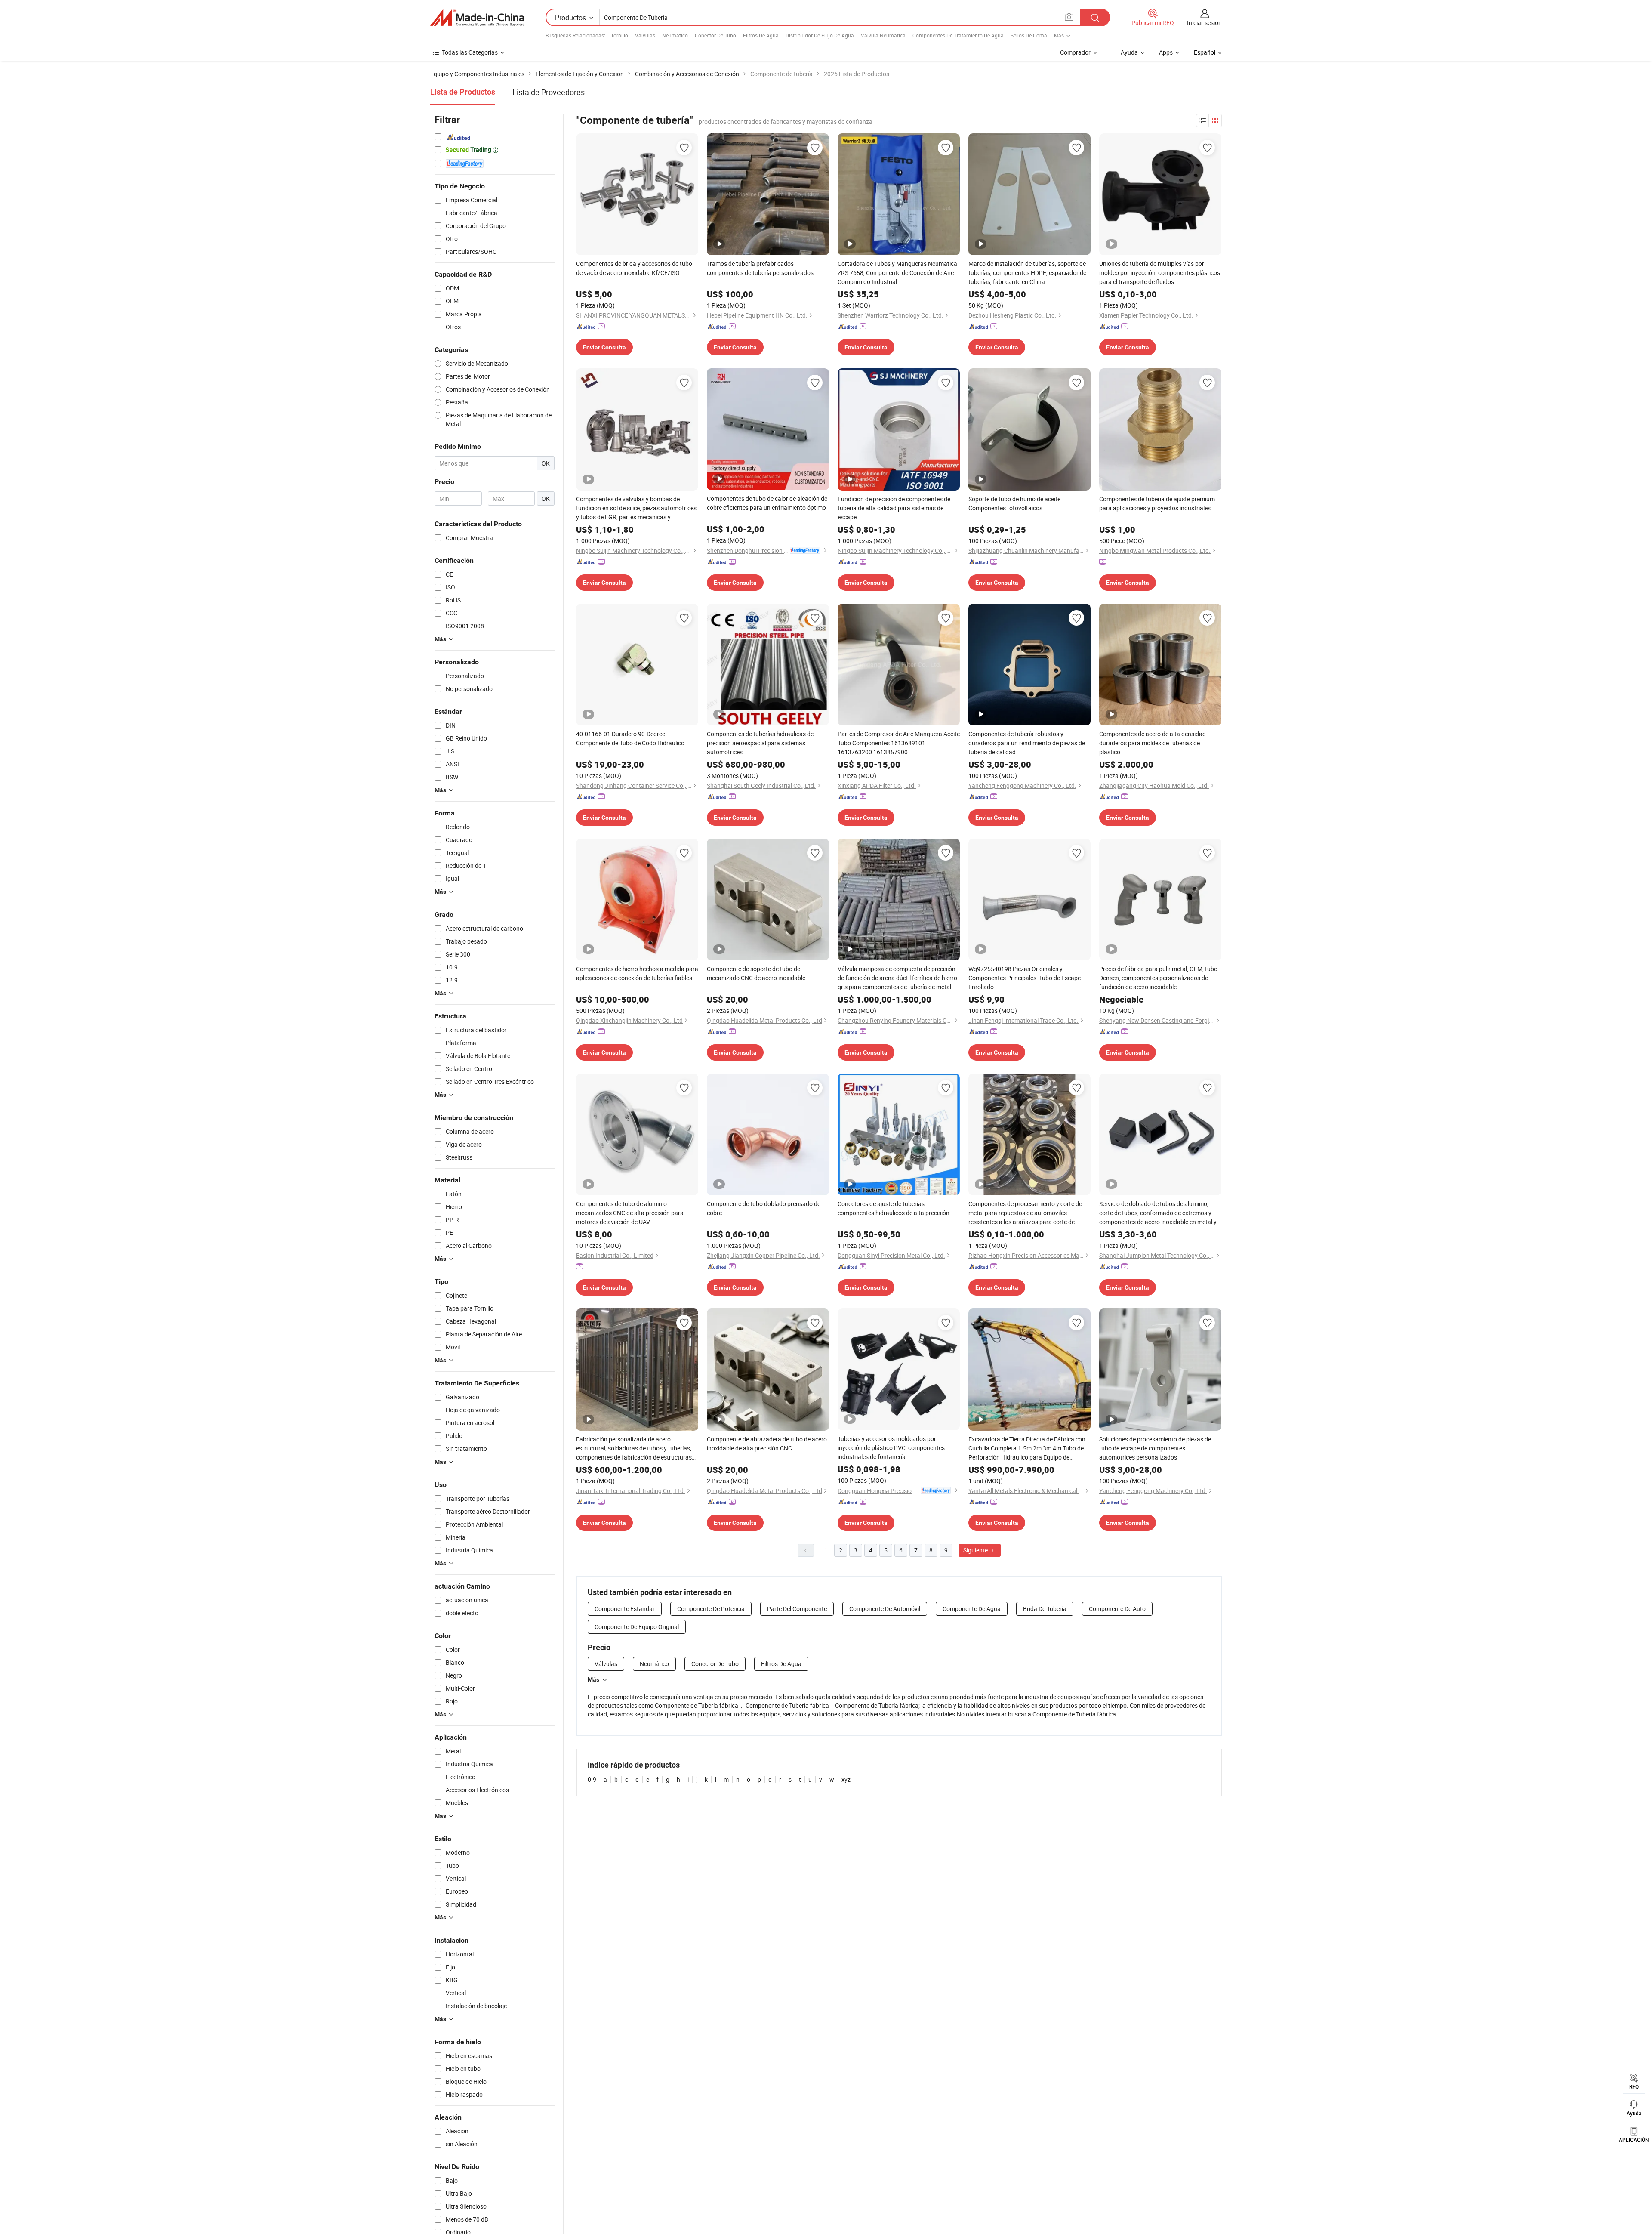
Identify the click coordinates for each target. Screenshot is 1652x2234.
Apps (1166, 52)
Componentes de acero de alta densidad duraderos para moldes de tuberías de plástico (1153, 743)
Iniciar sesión (1204, 23)
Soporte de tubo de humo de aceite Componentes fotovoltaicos (1014, 503)
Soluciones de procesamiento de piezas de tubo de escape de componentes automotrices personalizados (1155, 1448)
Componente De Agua (972, 1609)
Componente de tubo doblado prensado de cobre (764, 1208)
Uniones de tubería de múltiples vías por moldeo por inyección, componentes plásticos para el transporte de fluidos (1160, 273)
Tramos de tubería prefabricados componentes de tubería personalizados (760, 268)
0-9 (592, 1779)
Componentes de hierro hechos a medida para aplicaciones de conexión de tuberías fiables (637, 973)
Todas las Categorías (470, 52)
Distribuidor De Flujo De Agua (820, 35)
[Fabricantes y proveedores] (477, 18)
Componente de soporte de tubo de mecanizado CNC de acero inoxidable (756, 973)
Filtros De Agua (761, 35)
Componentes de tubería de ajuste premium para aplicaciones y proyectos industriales (1157, 503)
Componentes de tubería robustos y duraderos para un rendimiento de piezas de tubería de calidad (1027, 743)
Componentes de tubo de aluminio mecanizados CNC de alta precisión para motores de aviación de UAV (630, 1213)
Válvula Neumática (883, 35)
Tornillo (619, 35)
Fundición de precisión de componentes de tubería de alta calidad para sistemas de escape (894, 508)
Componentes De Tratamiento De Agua (958, 35)
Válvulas (645, 35)
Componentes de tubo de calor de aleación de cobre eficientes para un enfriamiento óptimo (767, 503)
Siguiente (976, 1550)
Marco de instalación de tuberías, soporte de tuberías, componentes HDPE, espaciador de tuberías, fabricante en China (1027, 273)
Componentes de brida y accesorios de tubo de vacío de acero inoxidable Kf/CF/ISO (634, 268)
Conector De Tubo (715, 35)
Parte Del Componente (797, 1609)
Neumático (675, 35)
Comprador (1075, 52)
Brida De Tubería (1045, 1609)
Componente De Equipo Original (637, 1627)
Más (593, 1679)
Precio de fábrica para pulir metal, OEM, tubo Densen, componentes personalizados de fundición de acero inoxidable (1158, 978)
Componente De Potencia (711, 1609)
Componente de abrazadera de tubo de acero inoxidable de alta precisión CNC (767, 1444)
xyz (846, 1779)
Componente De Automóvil (885, 1609)
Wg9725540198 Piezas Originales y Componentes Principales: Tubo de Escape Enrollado (1025, 978)
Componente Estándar (625, 1609)
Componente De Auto (1117, 1609)
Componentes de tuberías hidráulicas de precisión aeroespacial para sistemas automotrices (760, 743)
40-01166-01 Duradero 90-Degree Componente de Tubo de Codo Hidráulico (630, 738)
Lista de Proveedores (549, 92)
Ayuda (1129, 52)
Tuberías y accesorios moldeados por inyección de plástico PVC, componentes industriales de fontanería (891, 1448)
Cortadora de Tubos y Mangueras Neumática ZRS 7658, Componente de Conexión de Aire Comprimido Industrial (897, 273)
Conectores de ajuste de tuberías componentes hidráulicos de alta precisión (894, 1208)
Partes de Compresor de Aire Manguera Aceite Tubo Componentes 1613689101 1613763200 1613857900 (899, 743)
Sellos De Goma (1029, 35)
